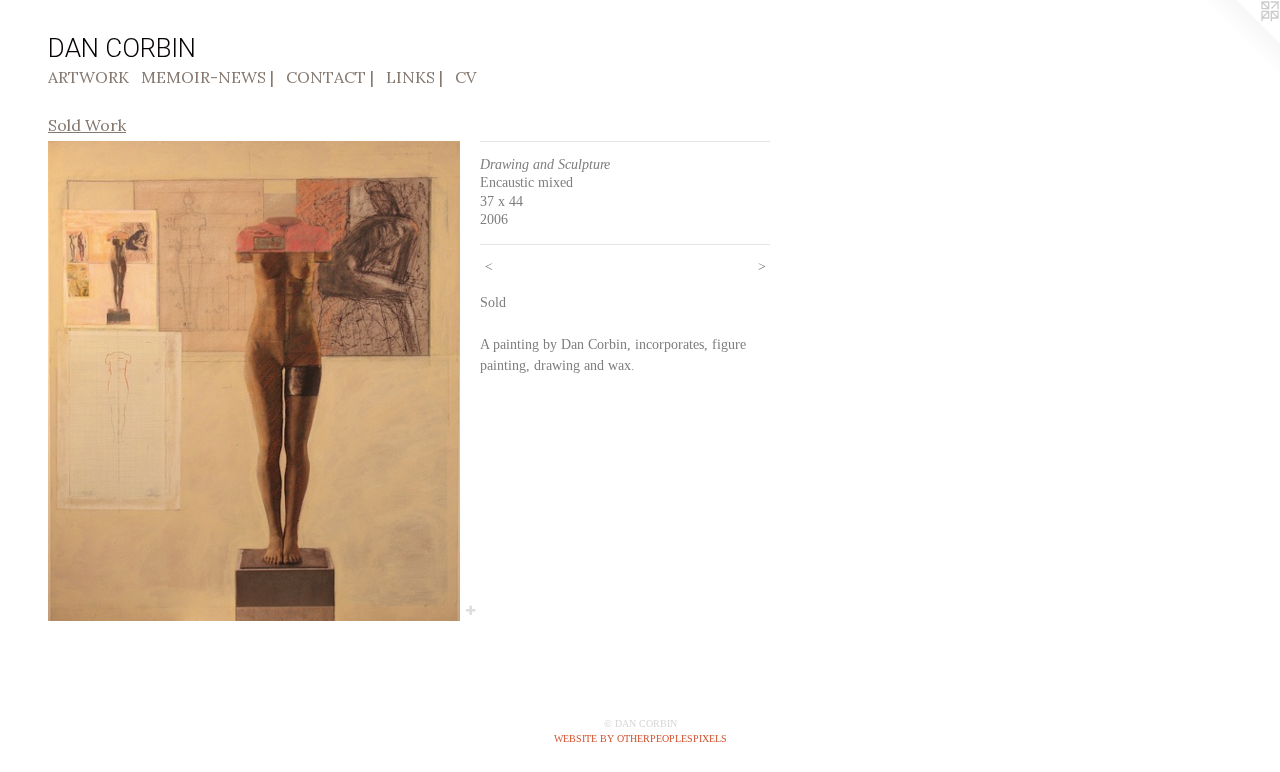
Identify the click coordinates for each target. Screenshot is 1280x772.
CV (465, 77)
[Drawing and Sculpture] (254, 381)
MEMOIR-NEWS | (207, 77)
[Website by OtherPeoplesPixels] (1240, 40)
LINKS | (414, 77)
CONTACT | (330, 77)
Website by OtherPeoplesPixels (640, 738)
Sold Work (87, 125)
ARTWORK (88, 77)
